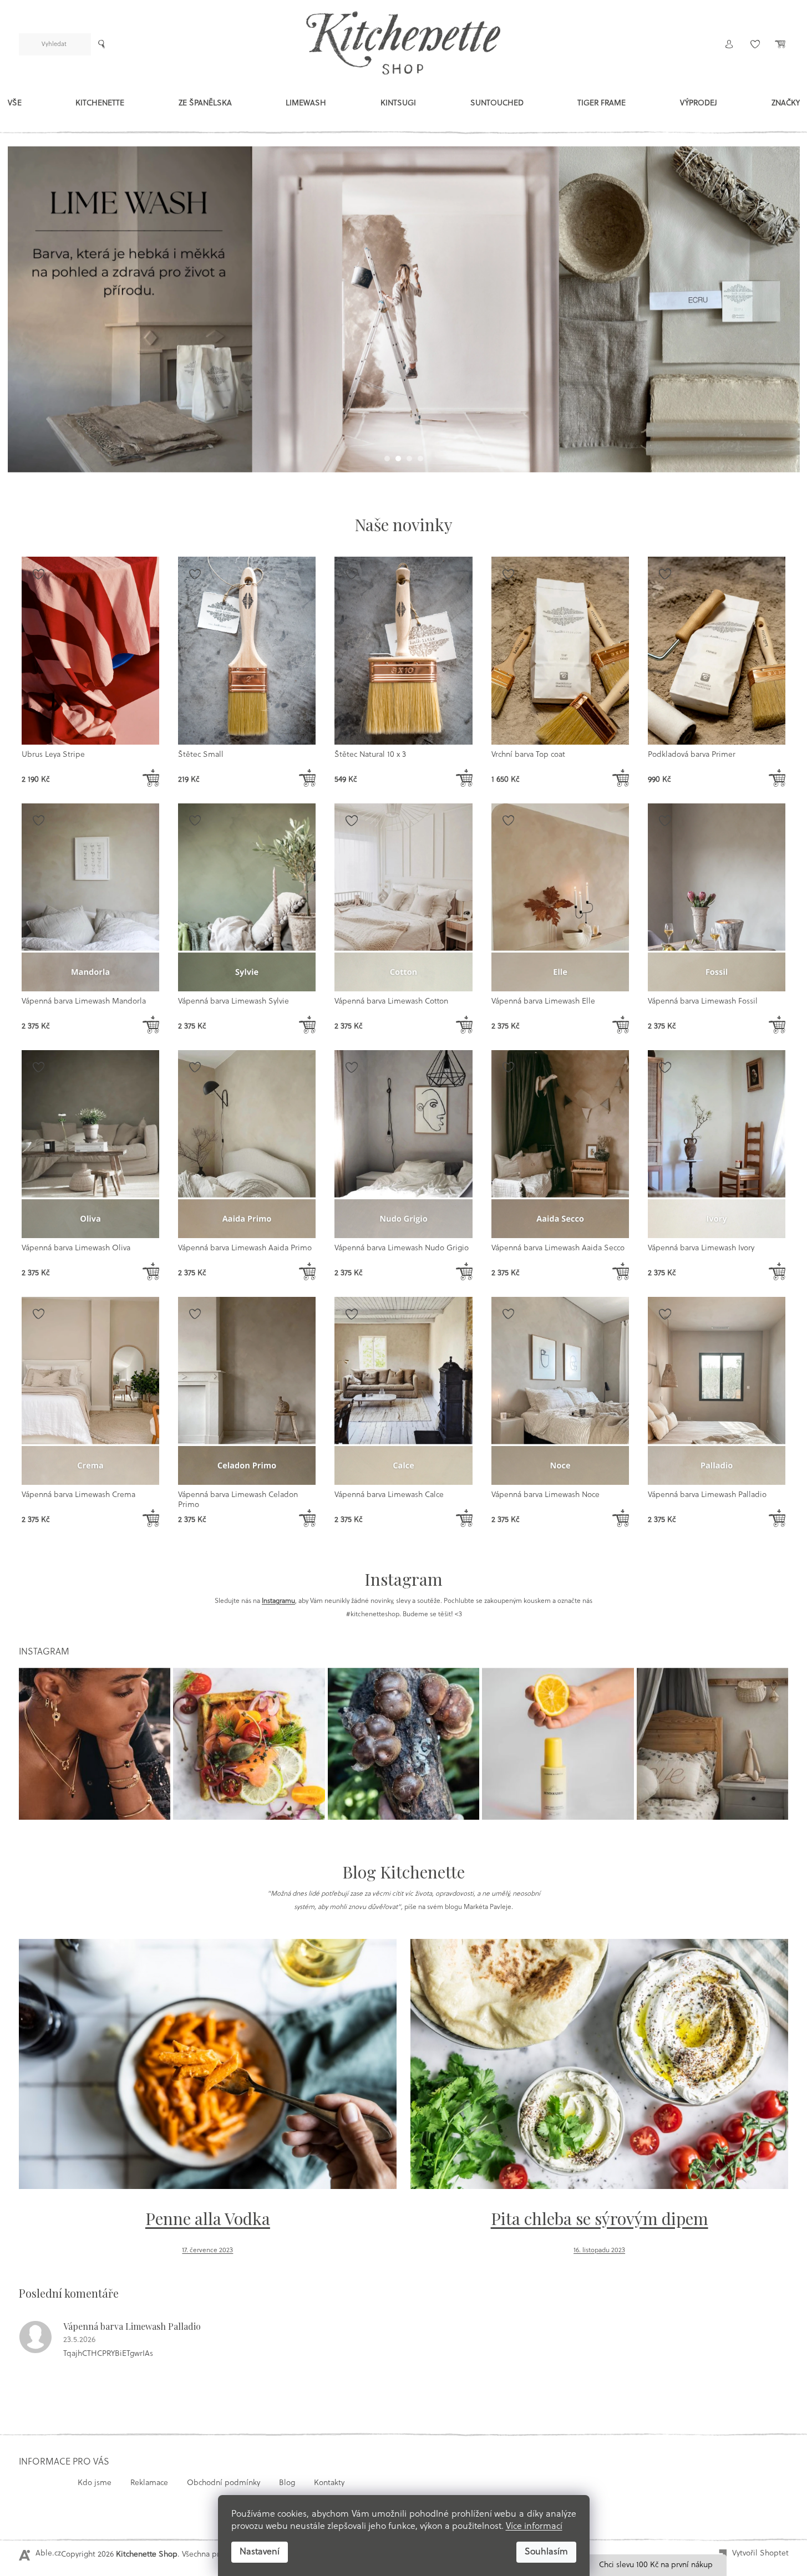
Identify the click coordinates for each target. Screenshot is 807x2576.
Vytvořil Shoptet (760, 2554)
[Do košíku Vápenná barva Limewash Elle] (621, 1025)
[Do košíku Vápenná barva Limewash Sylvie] (307, 1025)
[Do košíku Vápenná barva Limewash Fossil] (777, 1025)
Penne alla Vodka (208, 2218)
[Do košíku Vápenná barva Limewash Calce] (464, 1518)
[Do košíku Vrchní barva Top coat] (621, 778)
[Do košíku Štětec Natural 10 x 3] (464, 778)
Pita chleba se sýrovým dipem (600, 2218)
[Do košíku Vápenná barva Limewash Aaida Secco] (621, 1271)
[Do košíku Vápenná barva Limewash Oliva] (151, 1271)
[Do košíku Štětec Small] (307, 778)
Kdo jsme (95, 2483)
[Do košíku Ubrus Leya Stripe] (151, 778)
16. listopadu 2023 (599, 2251)
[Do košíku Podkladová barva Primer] (777, 778)
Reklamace (149, 2483)
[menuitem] (15, 106)
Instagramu (278, 1601)
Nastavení (260, 2552)
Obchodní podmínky (224, 2483)
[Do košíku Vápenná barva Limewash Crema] (151, 1518)
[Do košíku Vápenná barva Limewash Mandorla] (151, 1025)
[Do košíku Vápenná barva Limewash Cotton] (464, 1025)
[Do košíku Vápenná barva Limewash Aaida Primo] (307, 1271)
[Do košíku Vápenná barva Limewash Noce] (621, 1518)
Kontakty (329, 2483)
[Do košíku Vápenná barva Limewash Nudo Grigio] (464, 1271)
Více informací (534, 2527)
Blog (287, 2483)
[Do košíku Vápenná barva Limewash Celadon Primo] (307, 1518)
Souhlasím (546, 2552)
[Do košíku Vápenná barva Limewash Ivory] (777, 1271)
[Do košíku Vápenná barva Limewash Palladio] (777, 1518)
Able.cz (48, 2554)
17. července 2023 (207, 2251)
